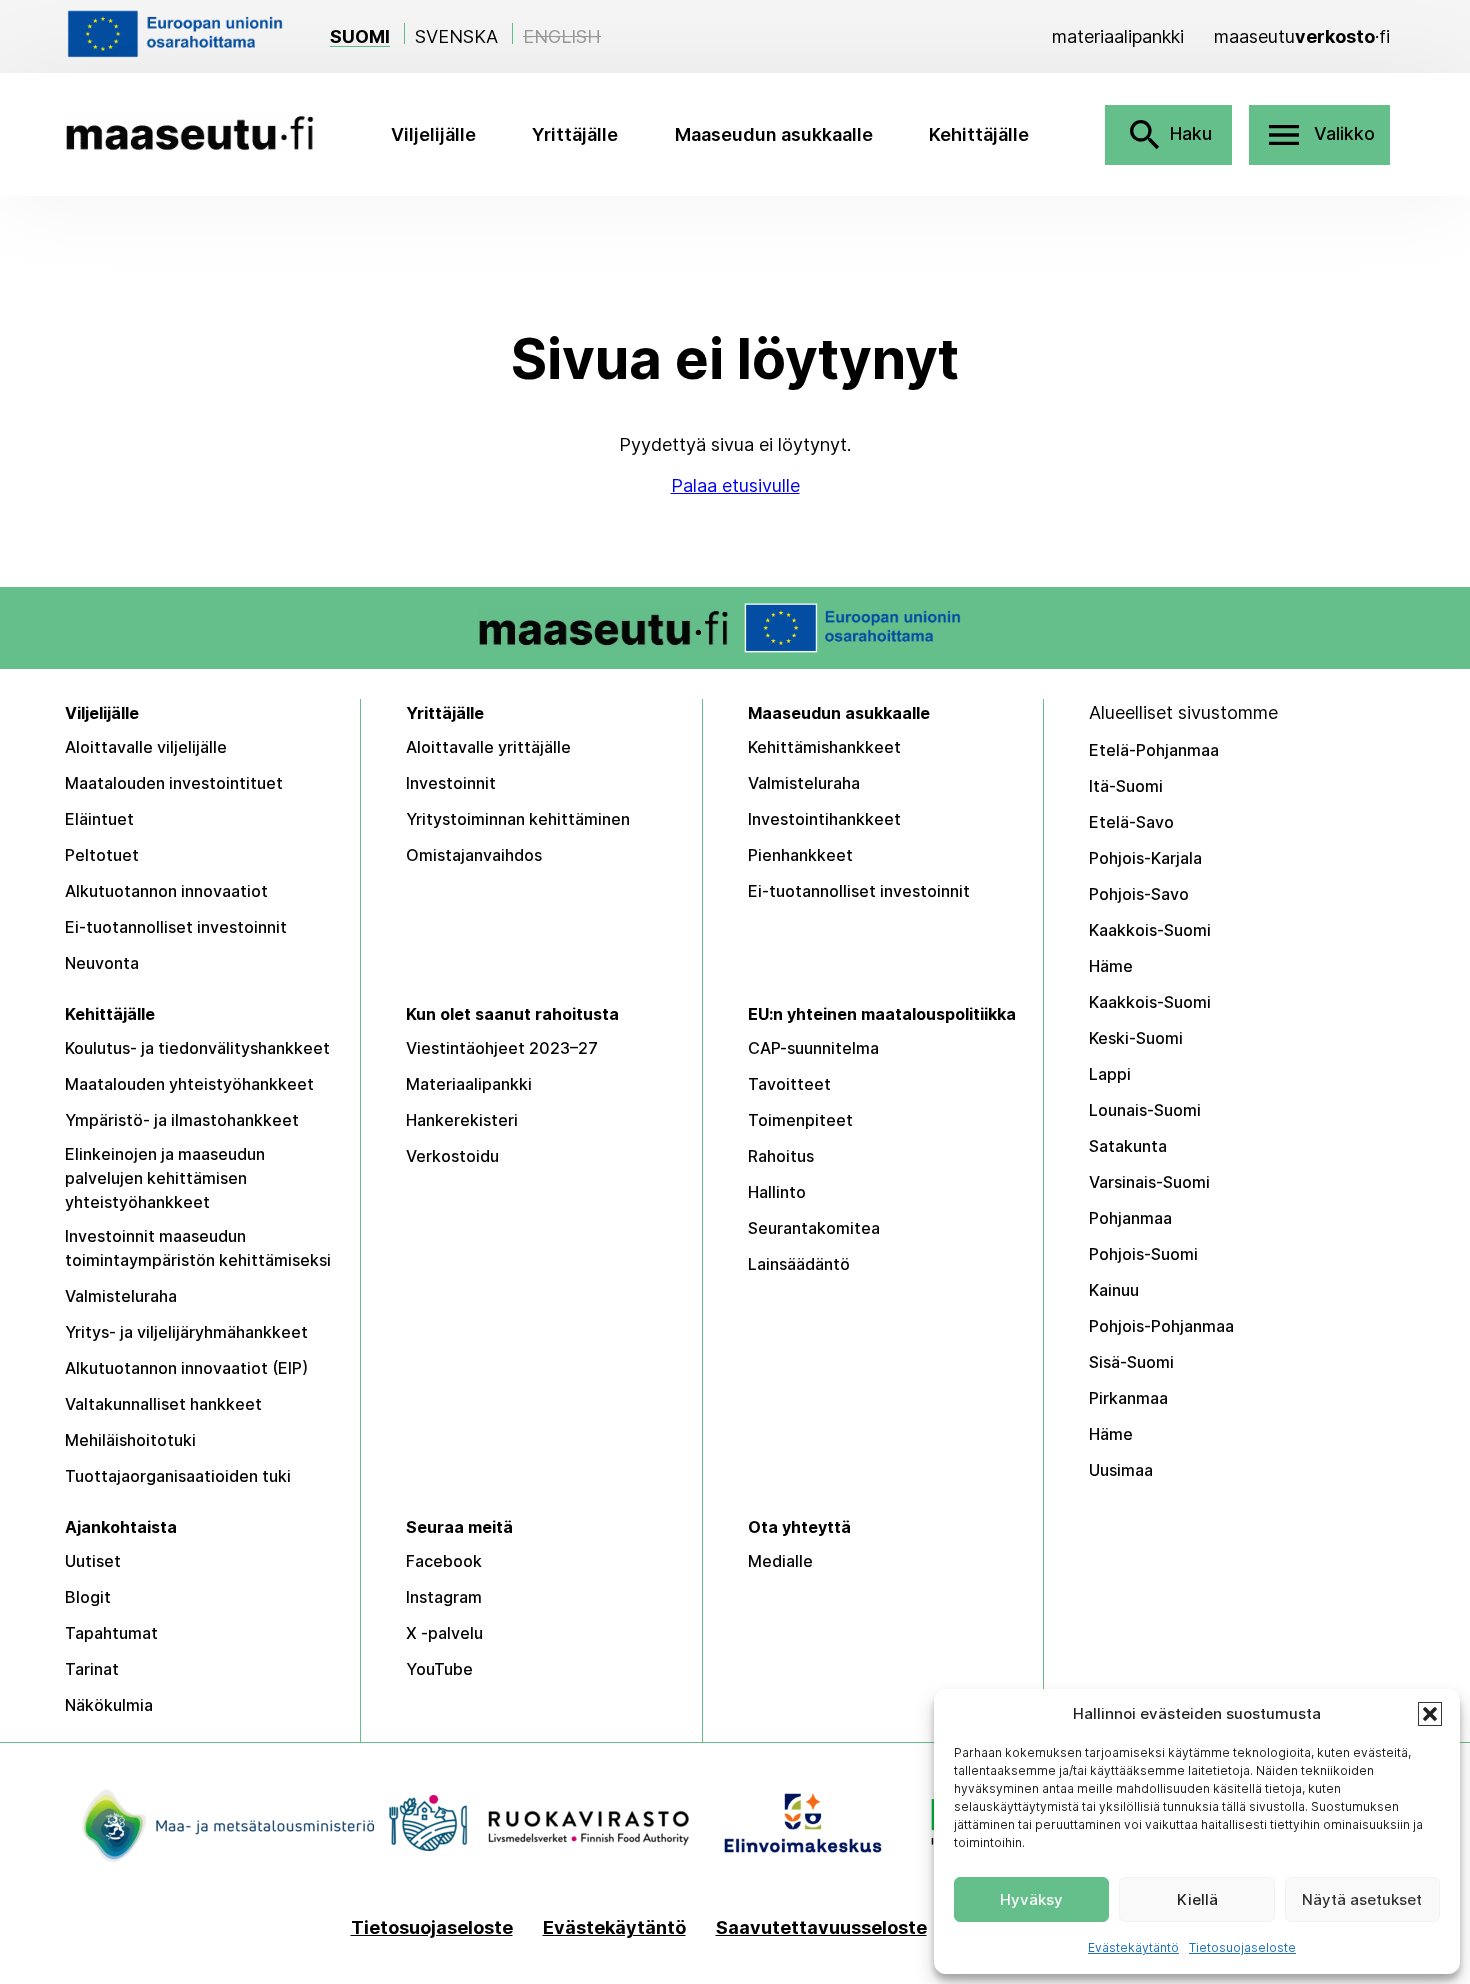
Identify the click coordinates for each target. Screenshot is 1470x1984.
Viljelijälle (433, 134)
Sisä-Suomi (1131, 1362)
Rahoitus (781, 1156)
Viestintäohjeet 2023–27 (502, 1048)
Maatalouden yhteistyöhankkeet (189, 1084)
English (562, 36)
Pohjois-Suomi (1143, 1254)
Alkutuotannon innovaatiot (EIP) (186, 1368)
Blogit (88, 1597)
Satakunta (1128, 1146)
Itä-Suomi (1126, 786)
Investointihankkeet (824, 819)
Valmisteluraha (804, 783)
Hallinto (777, 1192)
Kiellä (1197, 1899)
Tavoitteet (789, 1084)
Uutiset (93, 1561)
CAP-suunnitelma (813, 1048)
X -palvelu (444, 1633)
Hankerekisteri (462, 1120)
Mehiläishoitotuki (130, 1440)
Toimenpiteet (800, 1120)
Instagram (444, 1597)
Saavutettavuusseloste (821, 1928)
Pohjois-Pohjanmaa (1161, 1326)
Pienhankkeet (800, 855)
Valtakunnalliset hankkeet (163, 1404)
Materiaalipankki (469, 1084)
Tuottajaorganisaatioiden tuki (178, 1476)
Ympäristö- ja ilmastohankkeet (182, 1120)
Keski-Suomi (1136, 1038)
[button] (1430, 1714)
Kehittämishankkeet (824, 747)
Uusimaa (1121, 1470)
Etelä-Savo (1131, 822)
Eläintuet (99, 819)
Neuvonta (102, 963)
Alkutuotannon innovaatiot (166, 891)
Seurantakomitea (814, 1228)
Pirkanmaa (1128, 1398)
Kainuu (1114, 1290)
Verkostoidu (452, 1156)
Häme (1111, 966)
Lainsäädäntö (799, 1264)
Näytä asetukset (1362, 1899)
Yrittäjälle (575, 134)
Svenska (456, 36)
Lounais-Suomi (1145, 1110)
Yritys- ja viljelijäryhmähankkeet (186, 1332)
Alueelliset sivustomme (1183, 712)
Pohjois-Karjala (1145, 858)
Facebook (444, 1561)
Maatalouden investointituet (174, 783)
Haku (1168, 135)
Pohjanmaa (1130, 1218)
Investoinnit (451, 783)
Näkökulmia (109, 1705)
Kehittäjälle (979, 134)
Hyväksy (1031, 1899)
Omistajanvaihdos (474, 855)
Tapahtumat (111, 1633)
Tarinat (92, 1669)
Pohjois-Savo (1139, 894)
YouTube (439, 1669)
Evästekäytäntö (1133, 1947)
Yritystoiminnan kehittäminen (518, 819)
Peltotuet (102, 855)
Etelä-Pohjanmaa (1154, 750)
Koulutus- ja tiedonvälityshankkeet (197, 1048)
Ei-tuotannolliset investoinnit (176, 927)
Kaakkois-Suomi (1150, 930)
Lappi (1110, 1074)
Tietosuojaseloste (1242, 1947)
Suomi (360, 36)
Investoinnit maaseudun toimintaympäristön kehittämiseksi (198, 1248)
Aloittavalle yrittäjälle (488, 747)
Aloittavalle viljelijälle (146, 747)
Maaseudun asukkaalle (774, 134)
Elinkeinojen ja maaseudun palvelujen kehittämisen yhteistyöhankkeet (165, 1178)
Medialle (780, 1561)
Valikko (1319, 135)
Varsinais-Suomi (1149, 1182)
